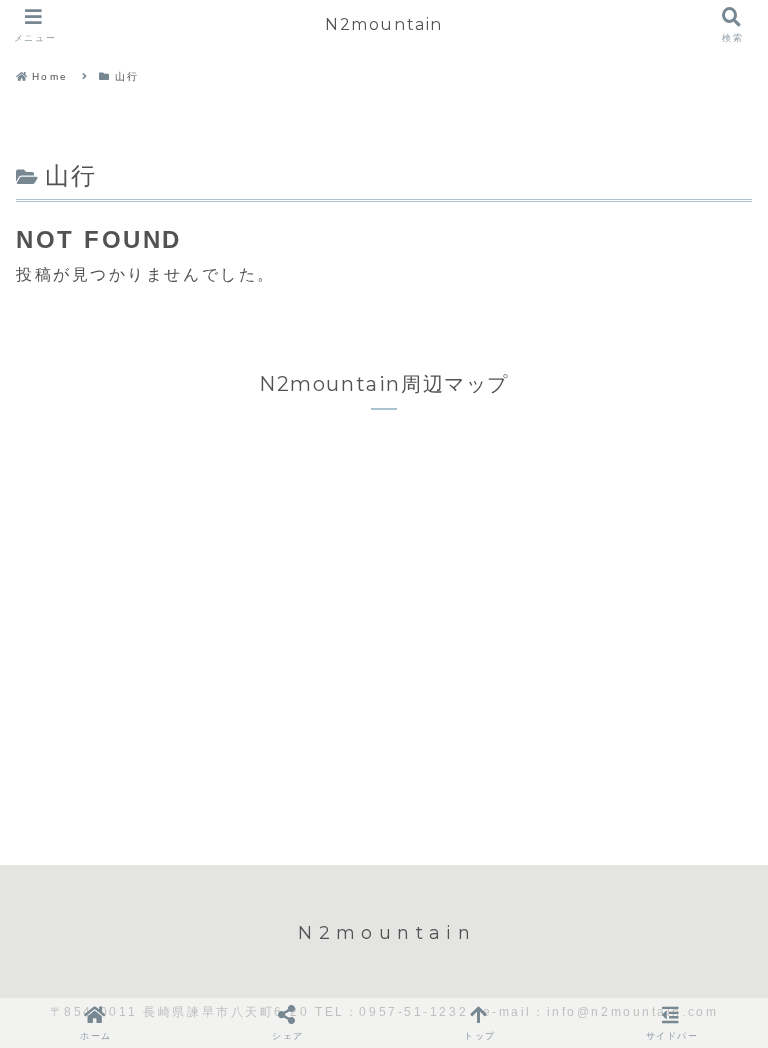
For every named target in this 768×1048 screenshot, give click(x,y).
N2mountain (384, 24)
